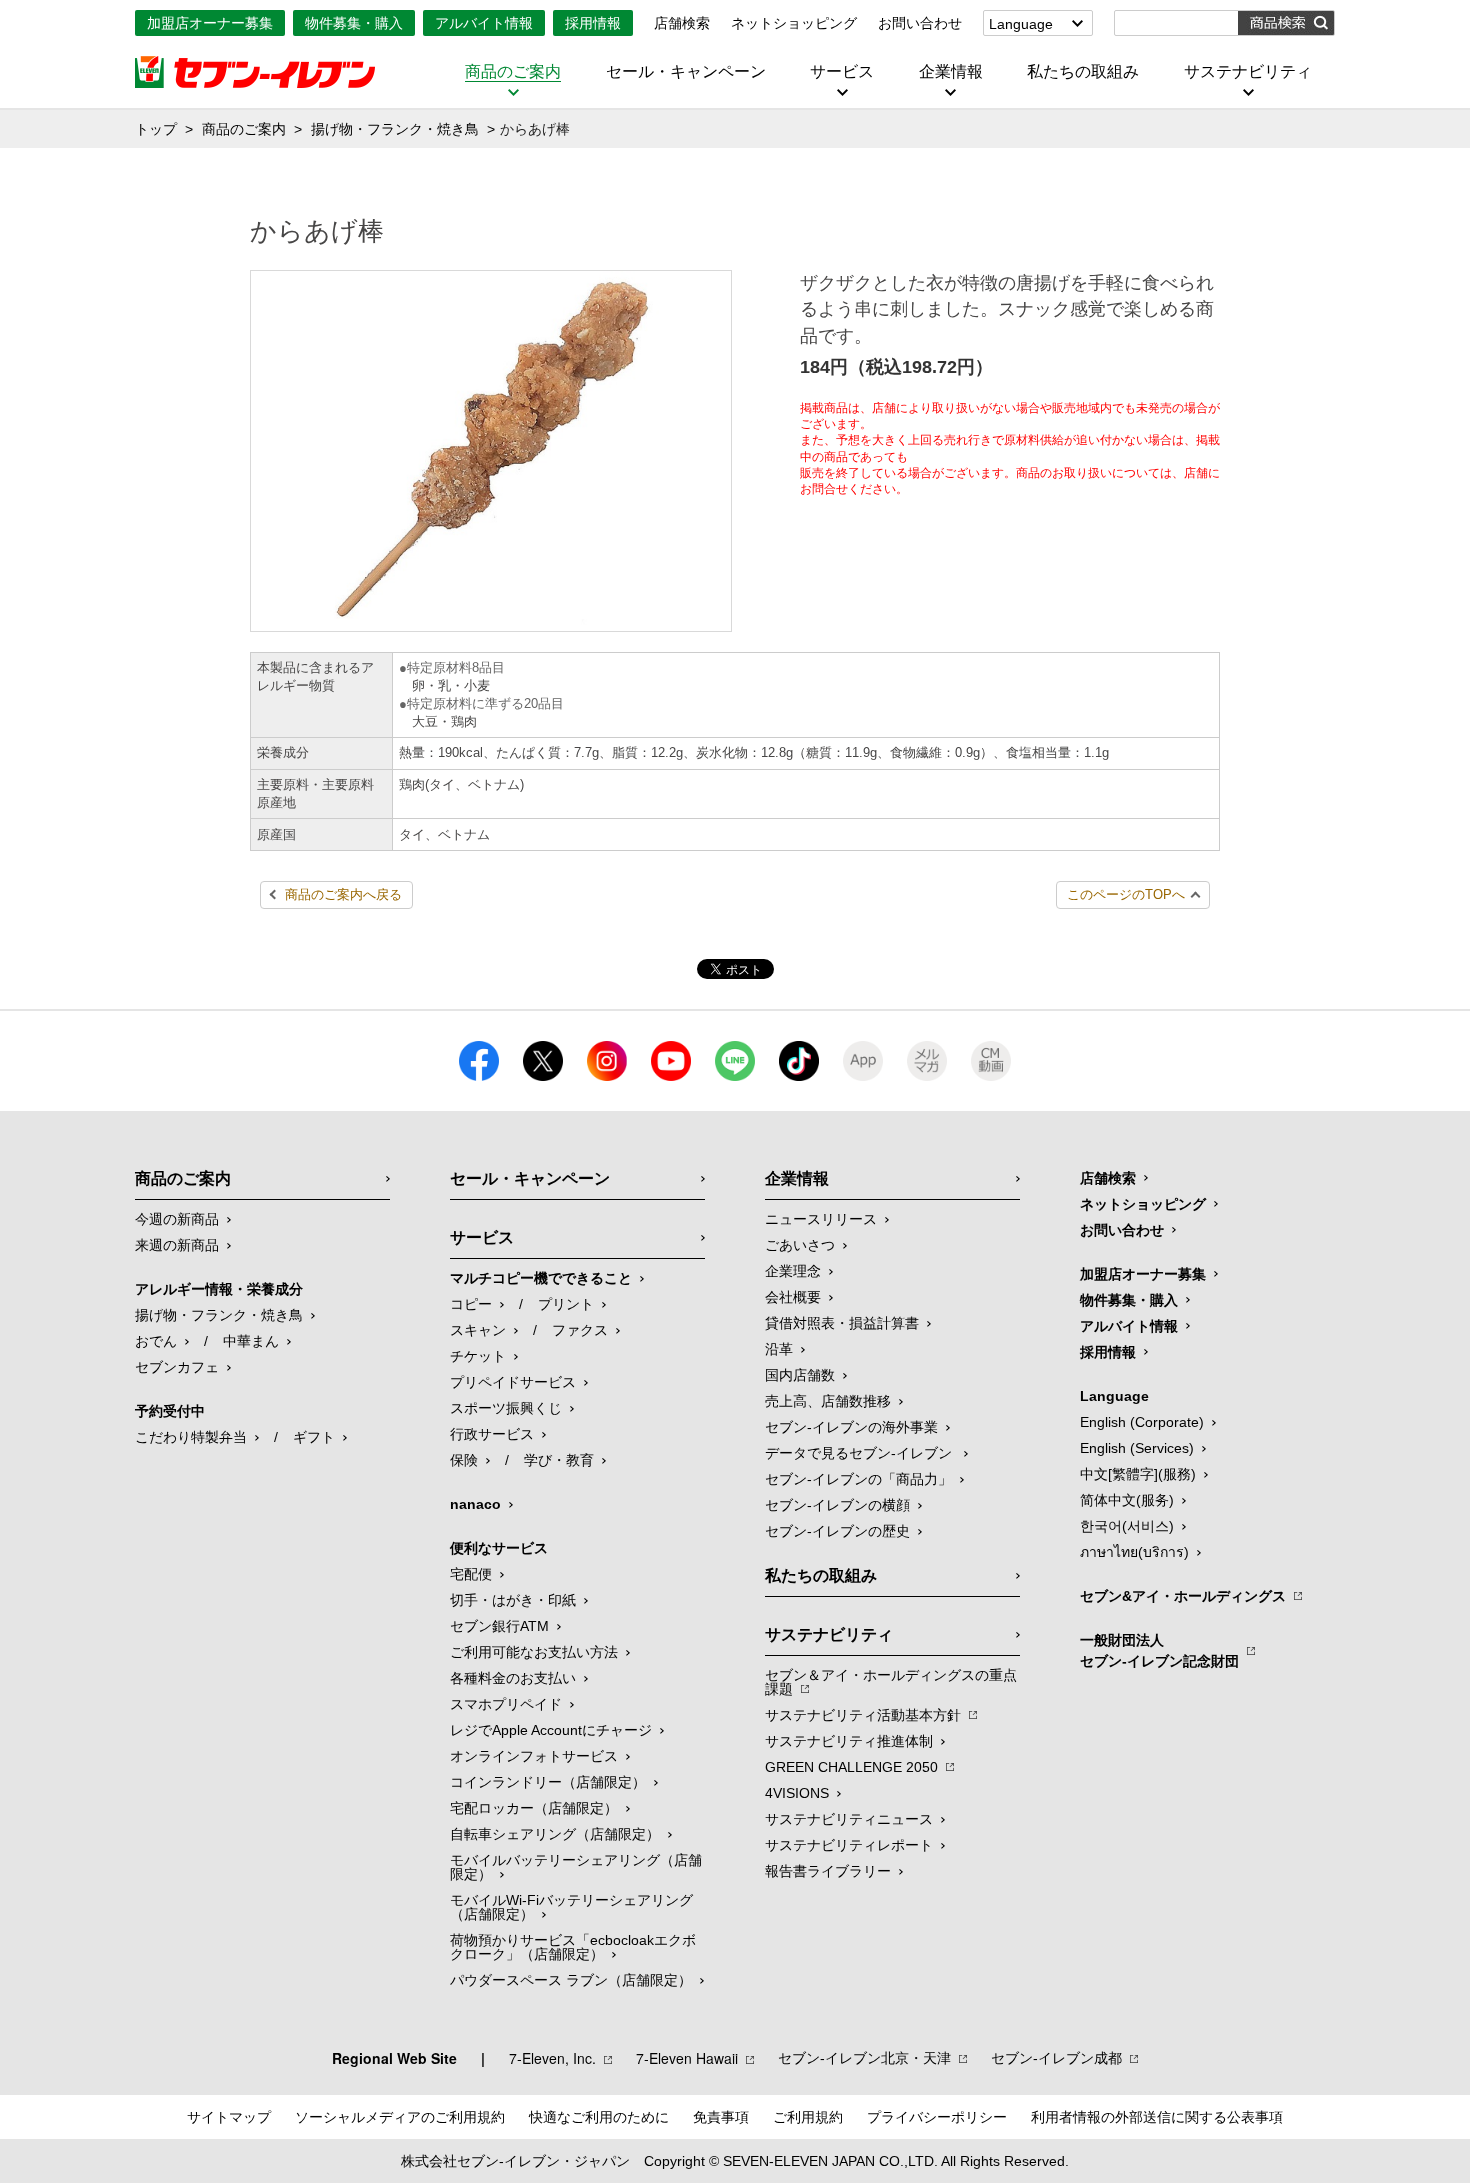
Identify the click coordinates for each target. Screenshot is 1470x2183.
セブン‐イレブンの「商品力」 (858, 1479)
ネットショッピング (794, 23)
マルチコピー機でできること (541, 1278)
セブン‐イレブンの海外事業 (851, 1427)
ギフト (314, 1437)
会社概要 (793, 1297)
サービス (842, 72)
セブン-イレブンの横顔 (837, 1505)
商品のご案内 (513, 72)
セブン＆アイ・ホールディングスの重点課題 (891, 1682)
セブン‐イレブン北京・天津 (864, 2058)
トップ (156, 129)
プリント (566, 1304)
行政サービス (492, 1434)
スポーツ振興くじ (506, 1408)
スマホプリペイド (506, 1704)
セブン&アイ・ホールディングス (1183, 1596)
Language (1021, 24)
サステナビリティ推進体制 (849, 1741)
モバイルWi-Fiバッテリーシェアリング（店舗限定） (571, 1907)
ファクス (580, 1330)
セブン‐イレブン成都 (1056, 2058)
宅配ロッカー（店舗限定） (534, 1808)
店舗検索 (682, 23)
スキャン (478, 1330)
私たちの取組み (1083, 72)
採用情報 (593, 23)
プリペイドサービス (513, 1382)
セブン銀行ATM (499, 1626)
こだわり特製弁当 (191, 1437)
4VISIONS (797, 1793)
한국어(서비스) (1127, 1526)
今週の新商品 (177, 1219)
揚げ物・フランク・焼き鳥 (395, 129)
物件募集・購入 (354, 23)
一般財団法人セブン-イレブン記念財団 (1159, 1650)
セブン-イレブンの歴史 (837, 1531)
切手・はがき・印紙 (513, 1600)
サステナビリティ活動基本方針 (863, 1715)
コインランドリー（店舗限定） (548, 1782)
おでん (156, 1341)
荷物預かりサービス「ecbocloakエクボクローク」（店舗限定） (573, 1947)
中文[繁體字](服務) (1138, 1474)
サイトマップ (229, 2117)
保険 (464, 1460)
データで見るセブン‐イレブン (860, 1453)
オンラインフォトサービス (534, 1756)
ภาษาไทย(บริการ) (1134, 1552)
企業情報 (951, 72)
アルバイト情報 (484, 23)
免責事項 (721, 2117)
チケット (478, 1356)
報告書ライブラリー (828, 1871)
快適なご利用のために (599, 2117)
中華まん (251, 1341)
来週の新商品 (177, 1245)
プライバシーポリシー (937, 2117)
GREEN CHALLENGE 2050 (851, 1767)
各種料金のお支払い (513, 1678)
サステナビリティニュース (849, 1819)
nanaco (475, 1504)
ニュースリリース (821, 1219)
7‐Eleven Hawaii (687, 2058)
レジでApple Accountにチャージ (551, 1730)
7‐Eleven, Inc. (552, 2058)
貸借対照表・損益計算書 (842, 1323)
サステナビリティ (1248, 72)
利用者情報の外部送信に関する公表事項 (1157, 2117)
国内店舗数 (800, 1375)
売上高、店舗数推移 (828, 1401)
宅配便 (471, 1574)
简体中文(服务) (1127, 1500)
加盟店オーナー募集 (210, 23)
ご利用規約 (808, 2117)
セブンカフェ (177, 1367)
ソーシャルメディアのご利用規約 (400, 2117)
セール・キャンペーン (686, 72)
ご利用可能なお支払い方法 (534, 1652)
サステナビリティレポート (849, 1845)
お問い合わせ (920, 23)
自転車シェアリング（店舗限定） (555, 1834)
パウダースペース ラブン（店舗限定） (571, 1980)
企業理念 (793, 1271)
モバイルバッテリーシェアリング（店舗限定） (576, 1867)
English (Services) (1137, 1448)
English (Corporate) (1142, 1422)
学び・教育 (559, 1460)
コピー (471, 1304)
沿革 (779, 1349)
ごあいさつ (800, 1245)
